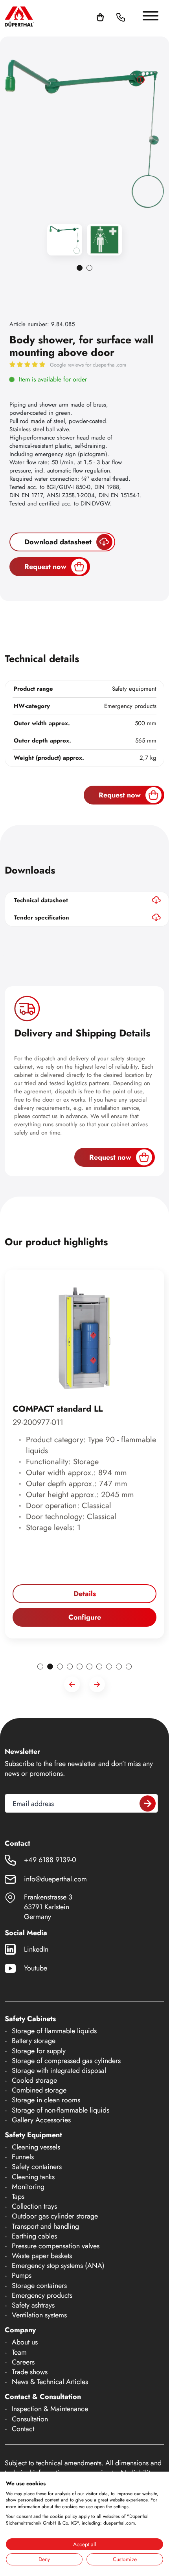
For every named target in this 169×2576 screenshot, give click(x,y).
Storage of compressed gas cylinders (66, 2061)
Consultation (30, 2419)
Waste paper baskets (42, 2256)
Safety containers (37, 2167)
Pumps (22, 2275)
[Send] (148, 1803)
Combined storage (39, 2090)
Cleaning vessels (36, 2147)
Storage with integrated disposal (59, 2071)
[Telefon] (121, 16)
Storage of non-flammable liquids (61, 2110)
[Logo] (19, 16)
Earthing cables (34, 2236)
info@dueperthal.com (55, 1879)
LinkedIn (36, 1949)
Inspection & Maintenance (50, 2409)
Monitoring (28, 2187)
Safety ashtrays (33, 2305)
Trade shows (30, 2372)
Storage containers (39, 2286)
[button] (130, 16)
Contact (23, 2429)
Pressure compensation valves (56, 2246)
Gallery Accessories (41, 2120)
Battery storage (34, 2041)
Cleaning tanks (33, 2177)
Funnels (23, 2157)
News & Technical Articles (50, 2382)
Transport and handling (45, 2226)
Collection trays (34, 2206)
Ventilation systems (39, 2315)
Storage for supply (39, 2051)
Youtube (36, 1968)
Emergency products (42, 2295)
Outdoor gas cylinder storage (55, 2216)
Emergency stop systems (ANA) (58, 2266)
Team (19, 2352)
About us (25, 2342)
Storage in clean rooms (46, 2100)
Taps (18, 2197)
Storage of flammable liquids (54, 2031)
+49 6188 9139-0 (50, 1860)
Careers (23, 2362)
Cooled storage (34, 2080)
